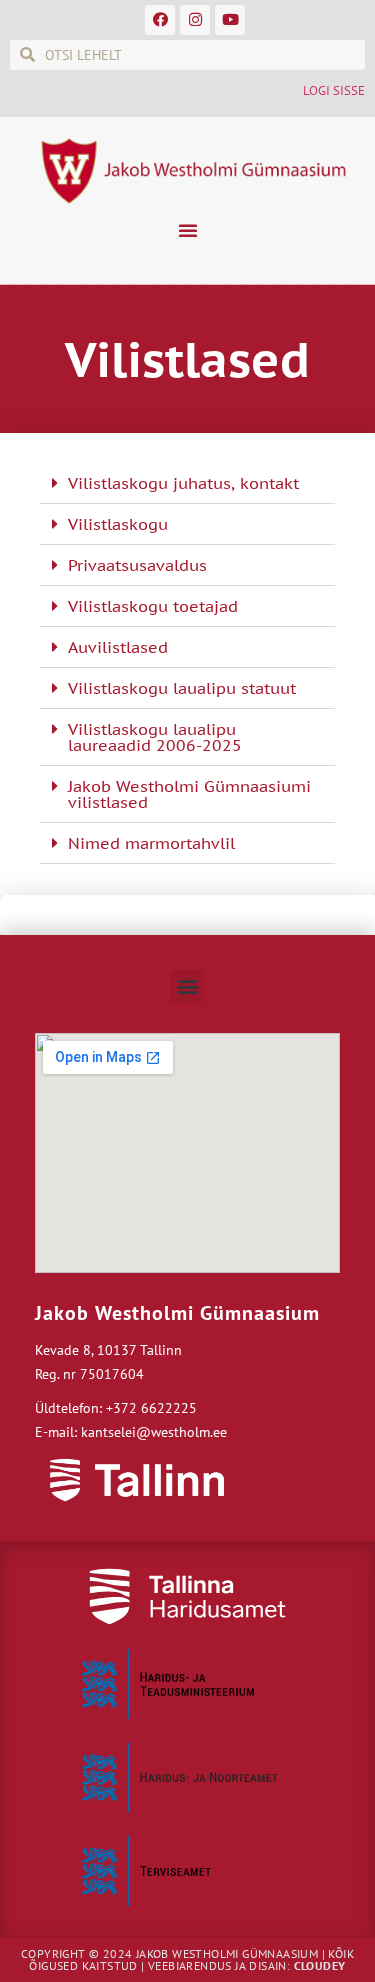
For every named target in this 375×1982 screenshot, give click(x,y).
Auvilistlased (118, 647)
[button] (188, 230)
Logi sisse (334, 90)
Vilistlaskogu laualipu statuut (182, 688)
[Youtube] (230, 20)
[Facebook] (160, 20)
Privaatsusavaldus (137, 565)
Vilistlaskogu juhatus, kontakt (183, 483)
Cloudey (320, 1965)
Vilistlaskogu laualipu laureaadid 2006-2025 (155, 737)
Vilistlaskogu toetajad (153, 606)
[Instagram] (195, 20)
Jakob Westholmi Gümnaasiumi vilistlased (189, 794)
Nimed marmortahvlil (151, 843)
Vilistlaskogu (118, 524)
